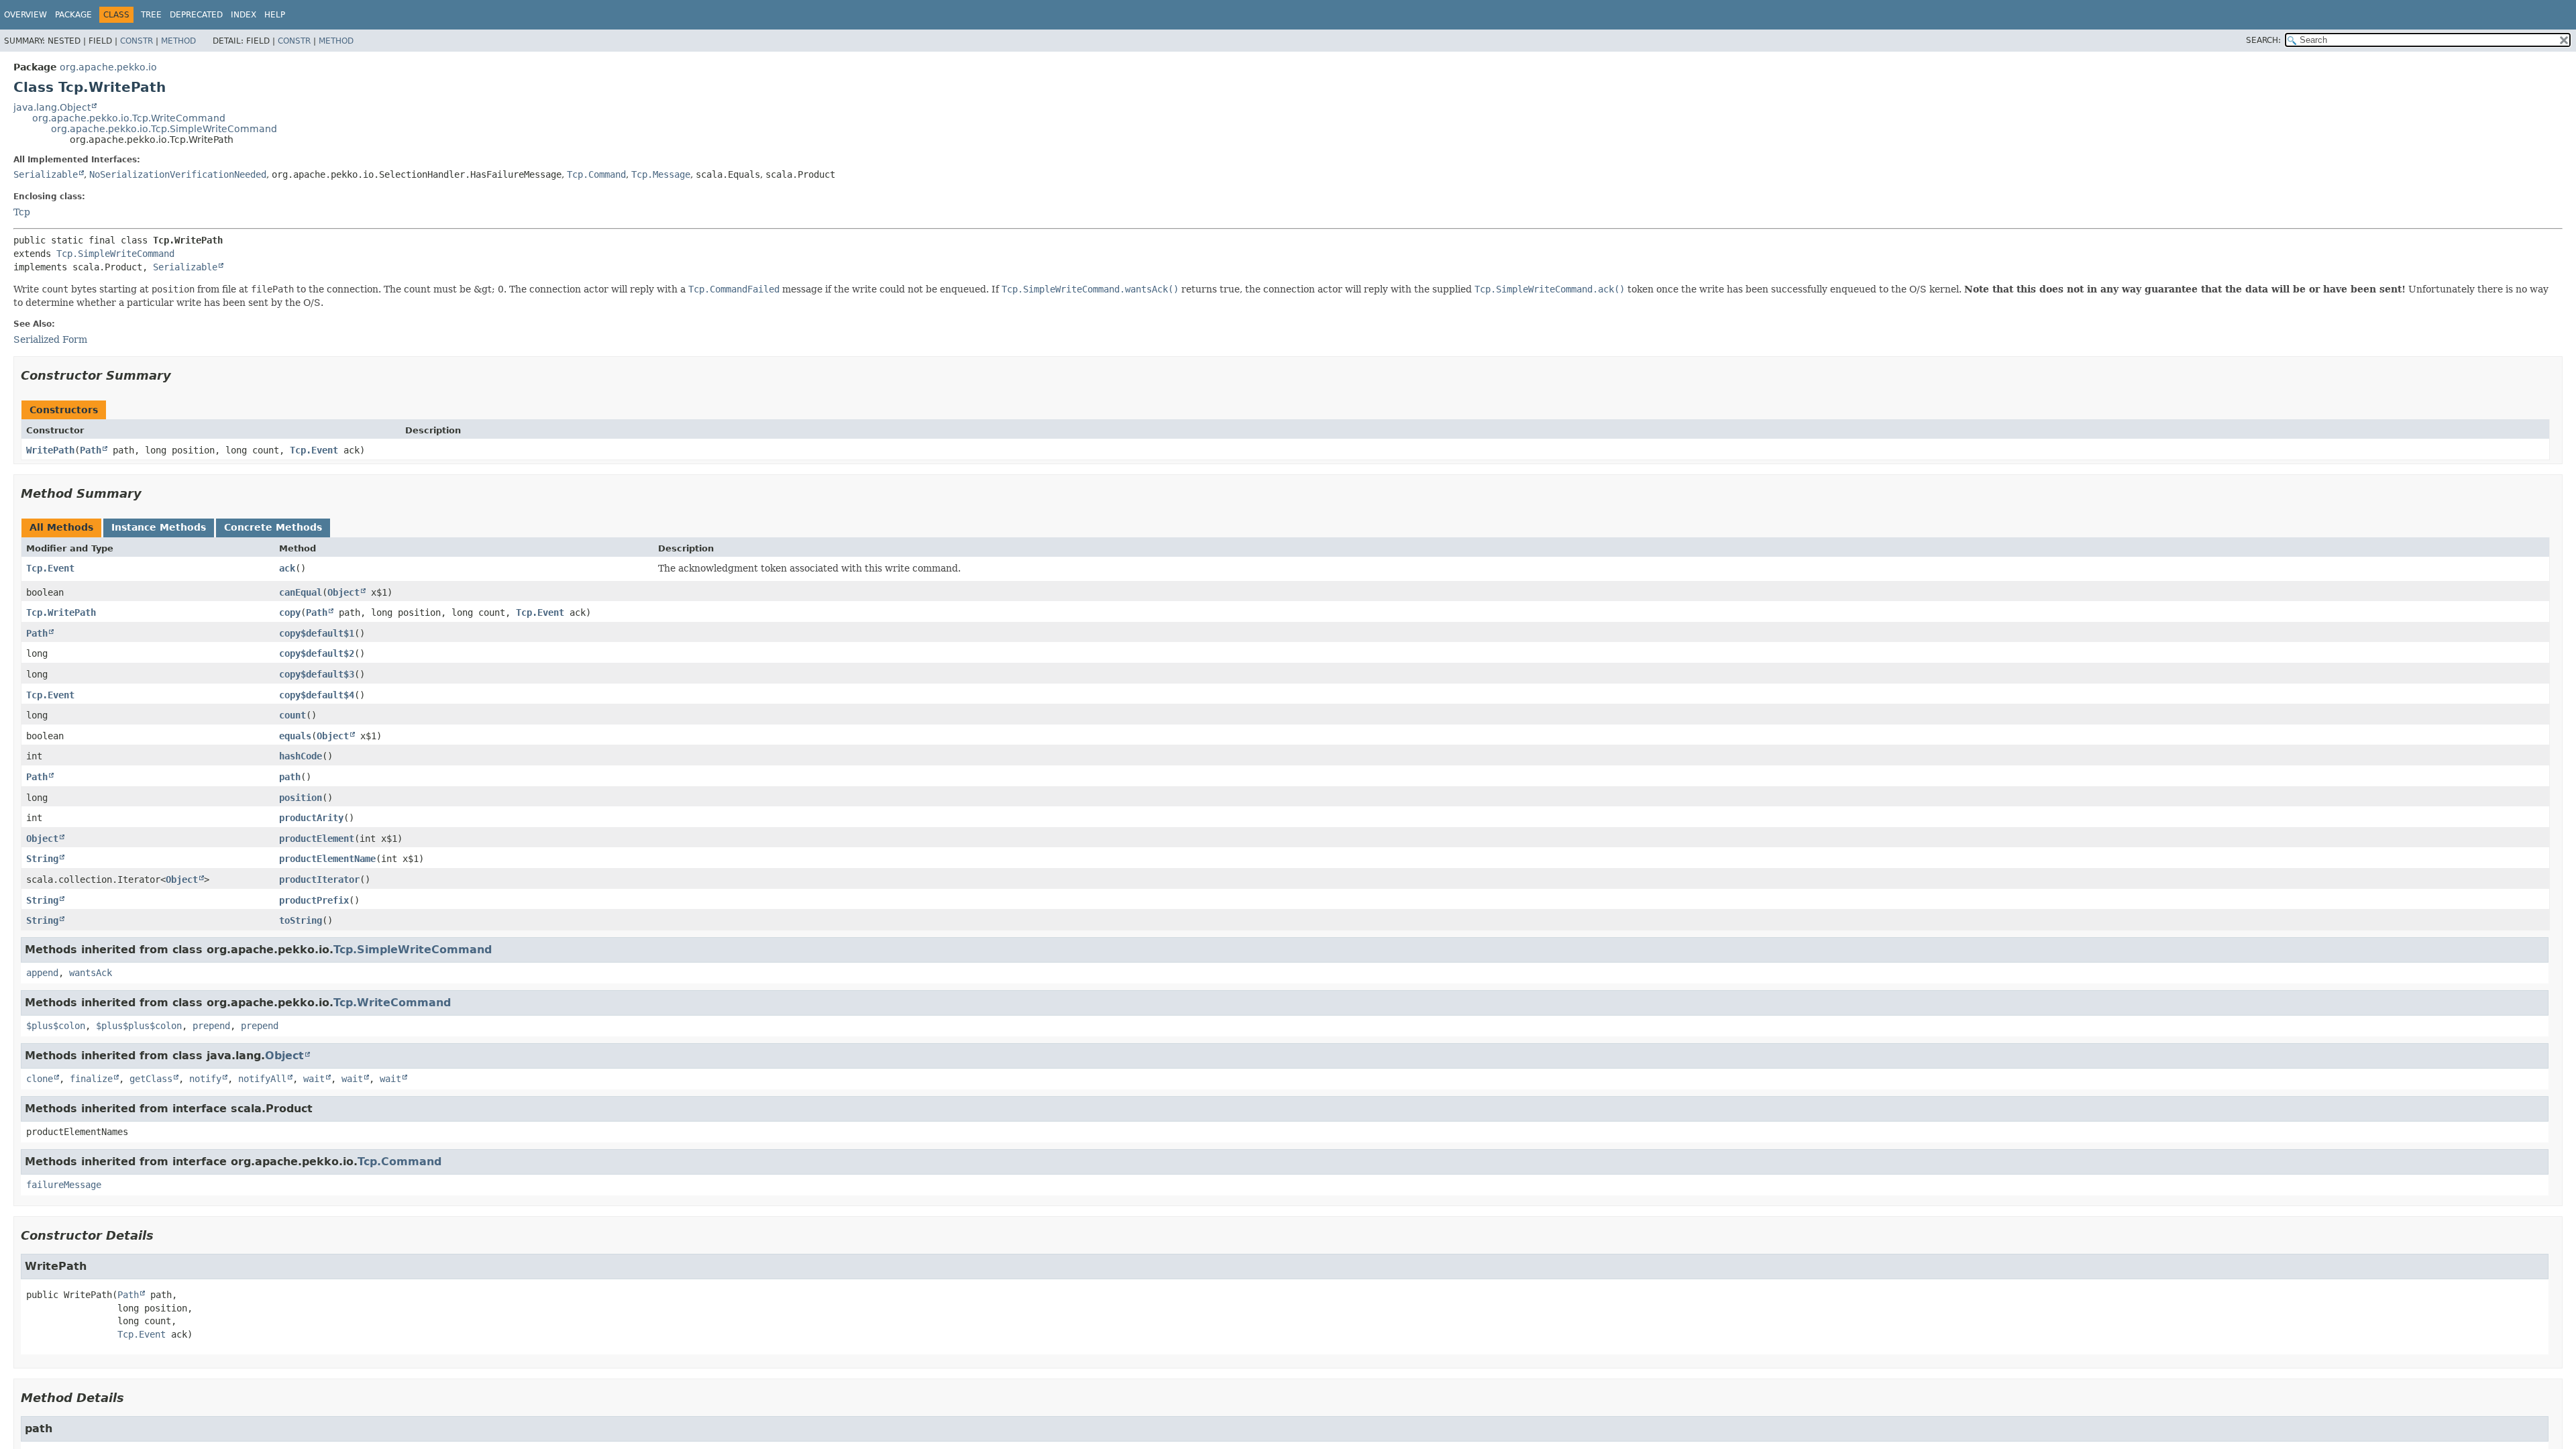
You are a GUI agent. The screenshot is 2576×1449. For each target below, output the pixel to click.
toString (301, 920)
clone (40, 1079)
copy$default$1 (317, 633)
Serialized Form (50, 339)
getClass (151, 1079)
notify (205, 1079)
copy (290, 612)
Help (275, 15)
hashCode (301, 756)
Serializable (46, 174)
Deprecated (196, 15)
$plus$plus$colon (139, 1026)
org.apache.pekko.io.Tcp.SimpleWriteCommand (164, 129)
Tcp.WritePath (61, 612)
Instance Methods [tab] (159, 527)
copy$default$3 (317, 674)
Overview (25, 15)
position (301, 798)
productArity (311, 818)
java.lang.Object (52, 107)
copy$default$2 (317, 653)
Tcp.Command (596, 174)
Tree (151, 15)
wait (314, 1079)
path (290, 777)
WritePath (50, 450)
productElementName (327, 859)
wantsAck (91, 973)
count (292, 715)
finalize (91, 1079)
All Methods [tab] (61, 527)
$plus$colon (56, 1026)
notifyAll (262, 1079)
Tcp (22, 212)
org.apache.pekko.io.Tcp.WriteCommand (129, 118)
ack (287, 568)
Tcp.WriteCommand (392, 1003)
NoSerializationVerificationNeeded (178, 174)
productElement (317, 839)
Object (343, 592)
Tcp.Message (661, 174)
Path (91, 450)
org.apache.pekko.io (108, 67)
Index (244, 15)
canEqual (301, 592)
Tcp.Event (314, 450)
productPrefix (314, 900)
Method (178, 41)
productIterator (319, 879)
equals (295, 736)
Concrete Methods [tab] (273, 527)
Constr (137, 41)
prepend (211, 1026)
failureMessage (64, 1185)
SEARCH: (2263, 40)
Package (73, 15)
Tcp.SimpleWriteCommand (115, 254)
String (42, 859)
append (42, 973)
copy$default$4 (317, 695)
